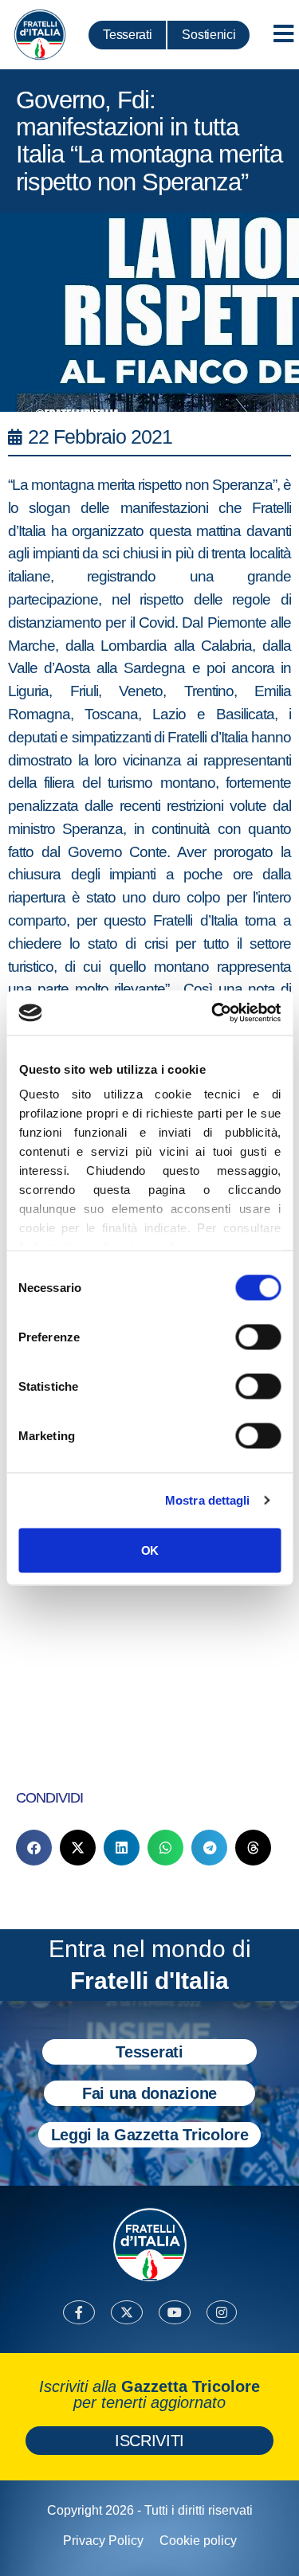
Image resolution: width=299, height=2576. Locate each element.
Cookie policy (198, 2541)
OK (149, 1550)
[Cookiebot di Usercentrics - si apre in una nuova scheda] (213, 1013)
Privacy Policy (103, 2541)
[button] (34, 1848)
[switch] (258, 1337)
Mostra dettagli (208, 1500)
